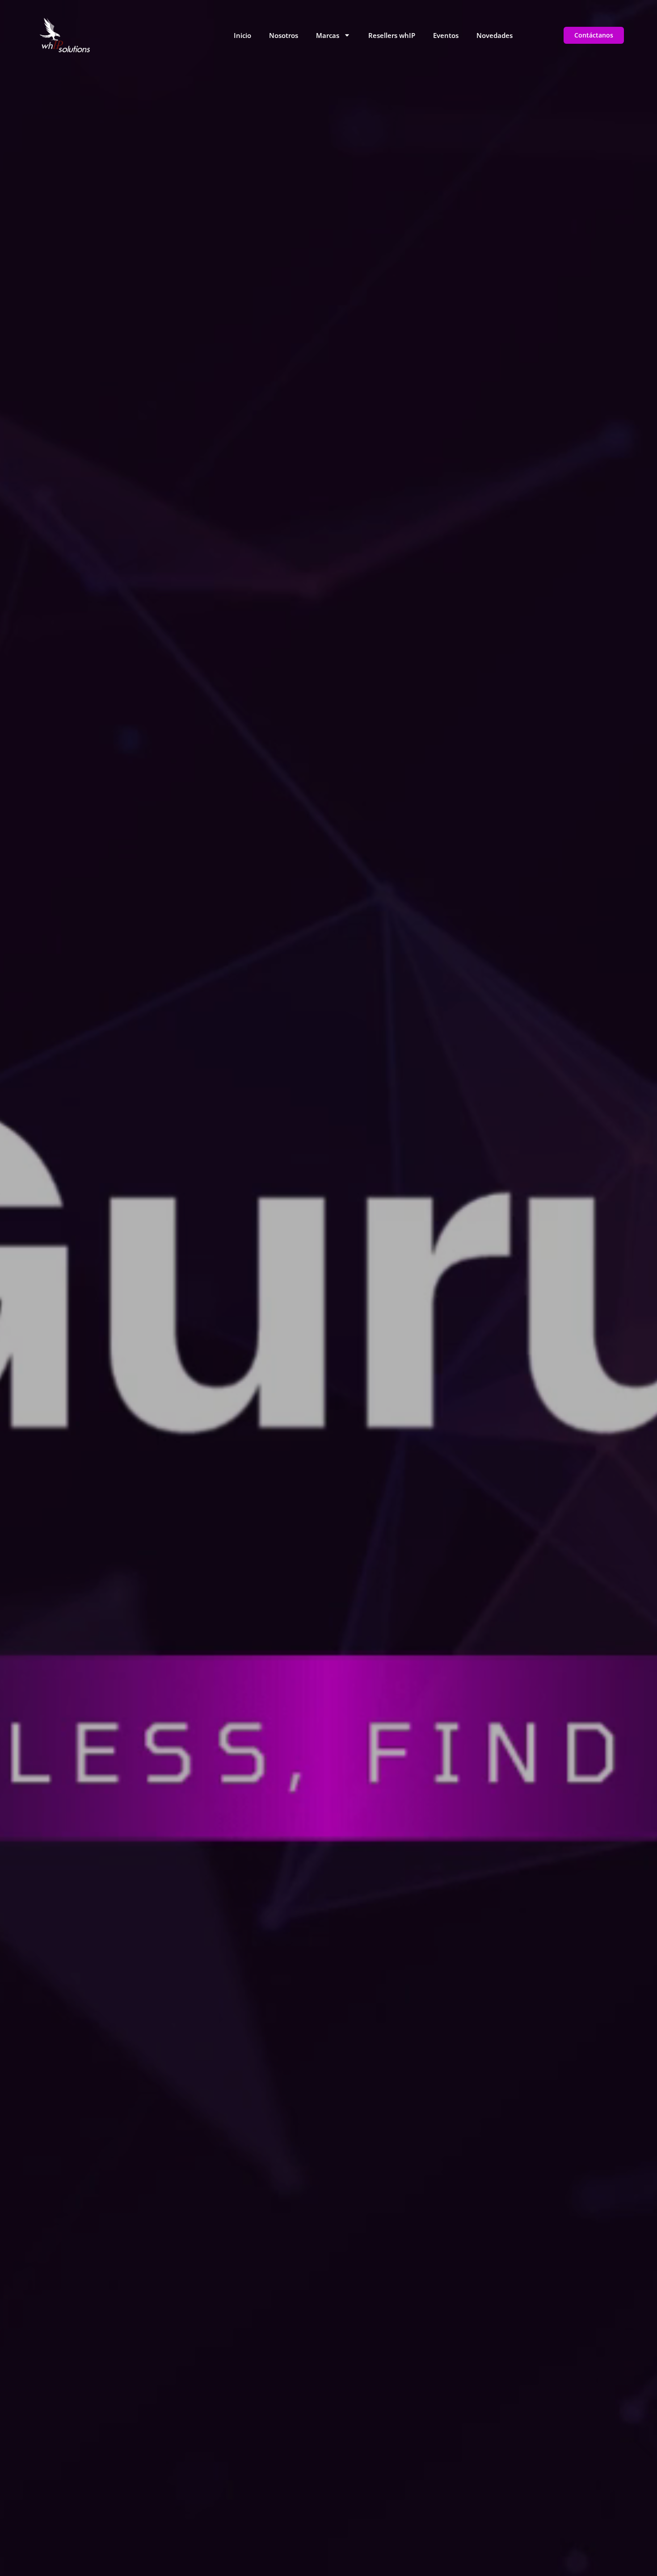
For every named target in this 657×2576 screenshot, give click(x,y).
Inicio (242, 35)
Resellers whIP (392, 35)
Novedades (495, 35)
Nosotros (284, 35)
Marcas (328, 35)
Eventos (446, 35)
